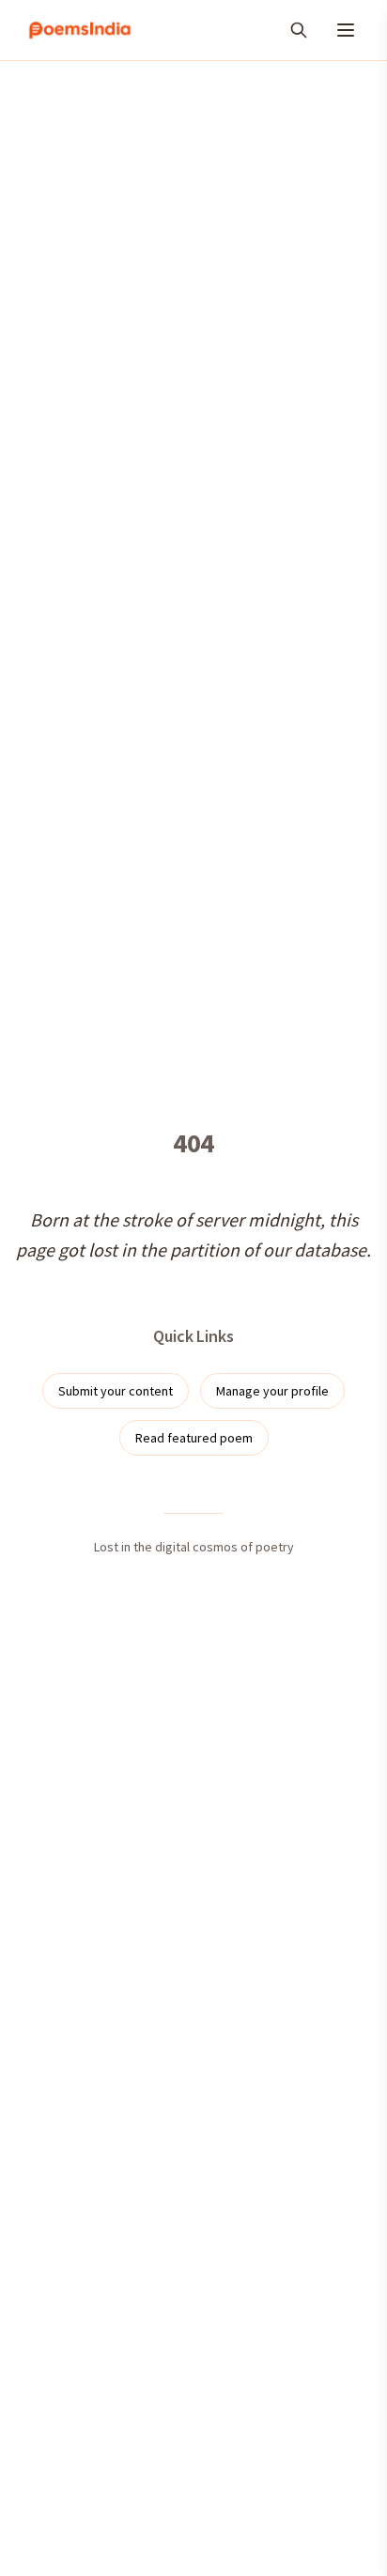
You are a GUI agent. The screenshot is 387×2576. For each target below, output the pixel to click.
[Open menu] (346, 30)
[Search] (299, 30)
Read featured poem (194, 1438)
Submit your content (116, 1391)
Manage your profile (272, 1391)
